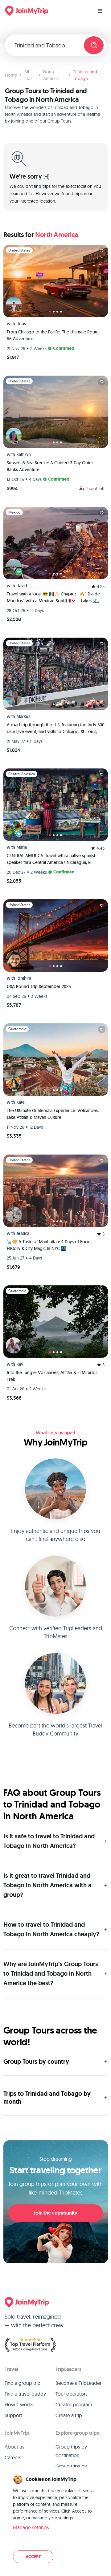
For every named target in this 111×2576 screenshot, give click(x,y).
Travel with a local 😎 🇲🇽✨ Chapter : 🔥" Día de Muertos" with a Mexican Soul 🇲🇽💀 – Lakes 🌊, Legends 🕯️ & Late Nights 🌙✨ (53, 598)
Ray (20, 1364)
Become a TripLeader (78, 2383)
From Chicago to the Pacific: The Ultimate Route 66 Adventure (53, 335)
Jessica (23, 1233)
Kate (21, 1102)
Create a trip (69, 2415)
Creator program (74, 2405)
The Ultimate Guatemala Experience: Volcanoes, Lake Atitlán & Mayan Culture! (53, 1114)
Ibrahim (24, 978)
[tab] (50, 312)
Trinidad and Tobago (85, 75)
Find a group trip (23, 2383)
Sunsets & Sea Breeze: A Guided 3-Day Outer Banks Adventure (50, 466)
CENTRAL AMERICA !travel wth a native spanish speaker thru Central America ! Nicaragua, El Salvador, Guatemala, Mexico (52, 859)
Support (13, 2415)
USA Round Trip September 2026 (39, 986)
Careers (13, 2457)
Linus (21, 324)
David (22, 586)
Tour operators (72, 2394)
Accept (33, 2557)
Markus (23, 716)
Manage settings (31, 2527)
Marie (22, 847)
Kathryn (24, 454)
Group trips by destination (71, 2451)
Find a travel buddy (25, 2394)
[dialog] (55, 2519)
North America (51, 75)
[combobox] (47, 45)
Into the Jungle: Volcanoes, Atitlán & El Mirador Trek (52, 1376)
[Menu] (100, 11)
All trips (28, 75)
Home (11, 75)
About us (14, 2447)
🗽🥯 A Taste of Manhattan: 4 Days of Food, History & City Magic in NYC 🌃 (49, 1245)
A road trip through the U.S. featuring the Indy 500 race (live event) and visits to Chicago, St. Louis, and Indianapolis (56, 728)
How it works (19, 2405)
